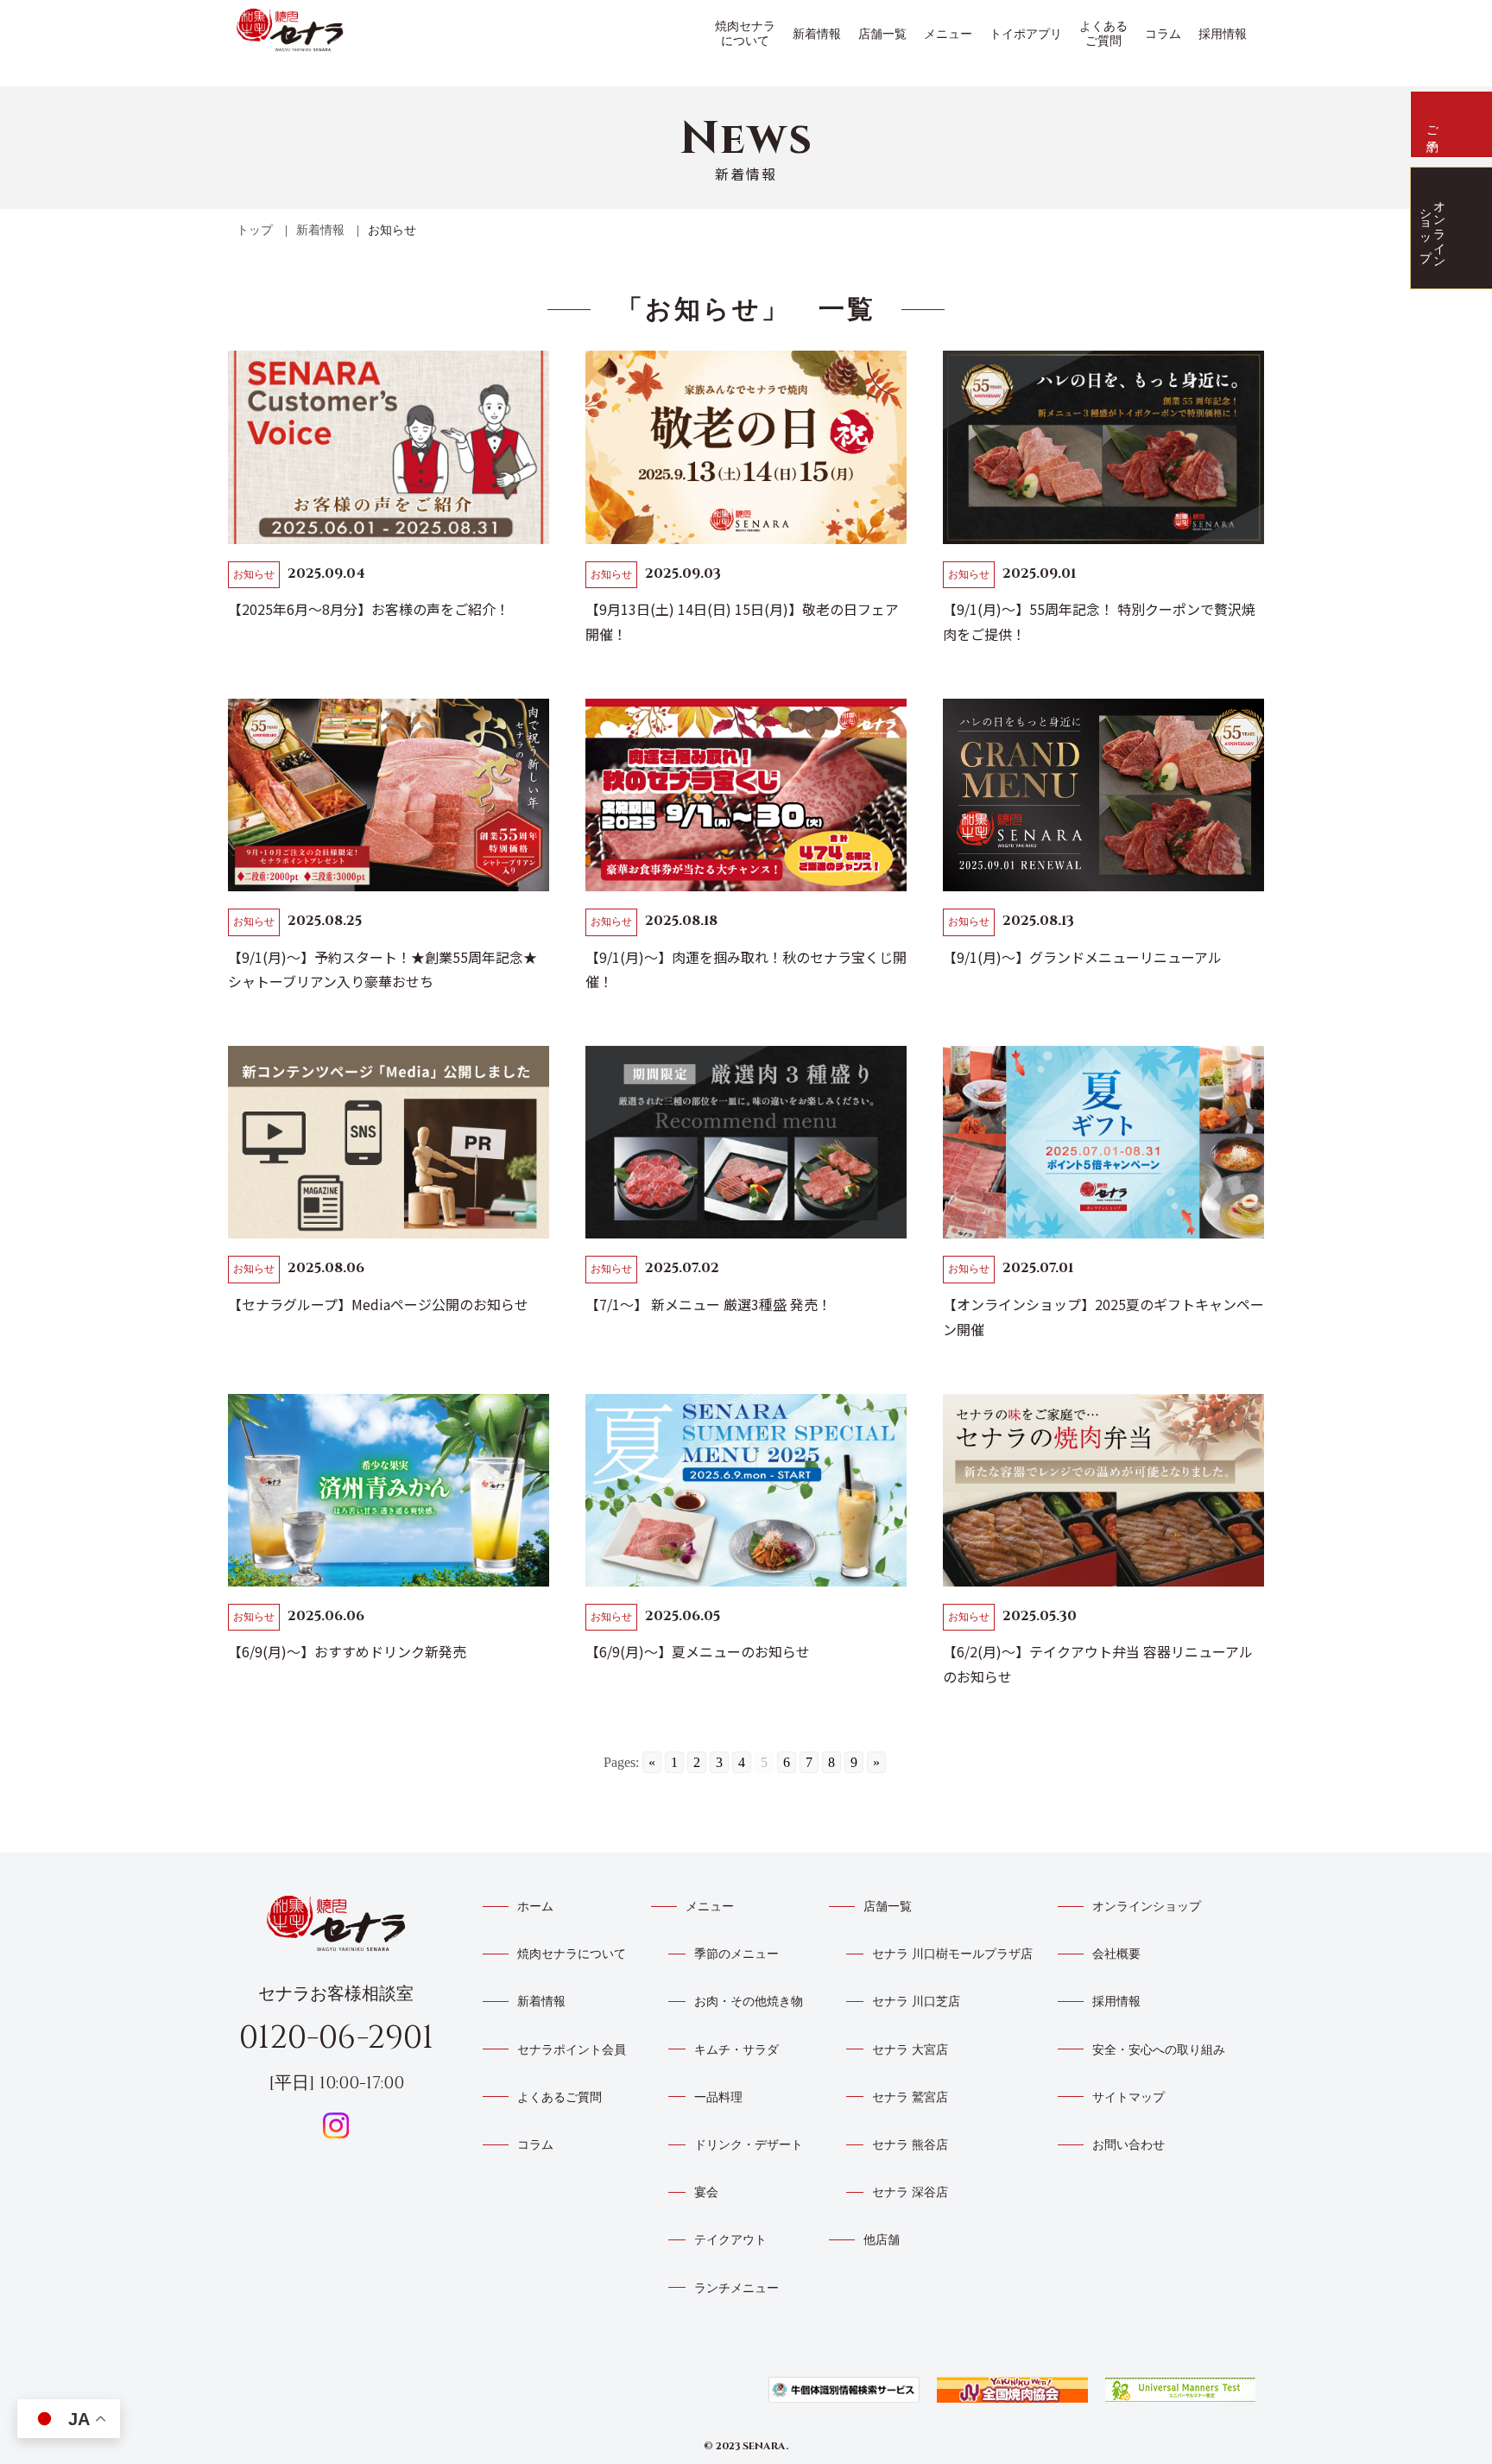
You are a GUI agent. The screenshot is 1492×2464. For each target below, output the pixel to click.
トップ (255, 230)
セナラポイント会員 (572, 2050)
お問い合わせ (1128, 2145)
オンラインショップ (1147, 1907)
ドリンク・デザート (749, 2145)
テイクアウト (730, 2240)
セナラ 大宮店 (910, 2050)
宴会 (706, 2192)
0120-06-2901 (336, 2038)
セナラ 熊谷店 (910, 2145)
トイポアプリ (1026, 34)
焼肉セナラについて (745, 34)
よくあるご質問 (1103, 34)
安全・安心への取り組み (1159, 2050)
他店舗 (882, 2240)
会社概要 (1116, 1954)
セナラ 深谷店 (910, 2192)
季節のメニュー (737, 1954)
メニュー (948, 34)
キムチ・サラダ (737, 2050)
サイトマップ (1128, 2097)
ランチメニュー (737, 2288)
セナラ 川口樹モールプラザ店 (952, 1954)
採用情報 (1223, 34)
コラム (1163, 34)
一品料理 (718, 2097)
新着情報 (817, 34)
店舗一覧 (882, 34)
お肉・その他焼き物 (749, 2002)
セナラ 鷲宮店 (910, 2097)
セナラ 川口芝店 (916, 2002)
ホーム (535, 1907)
